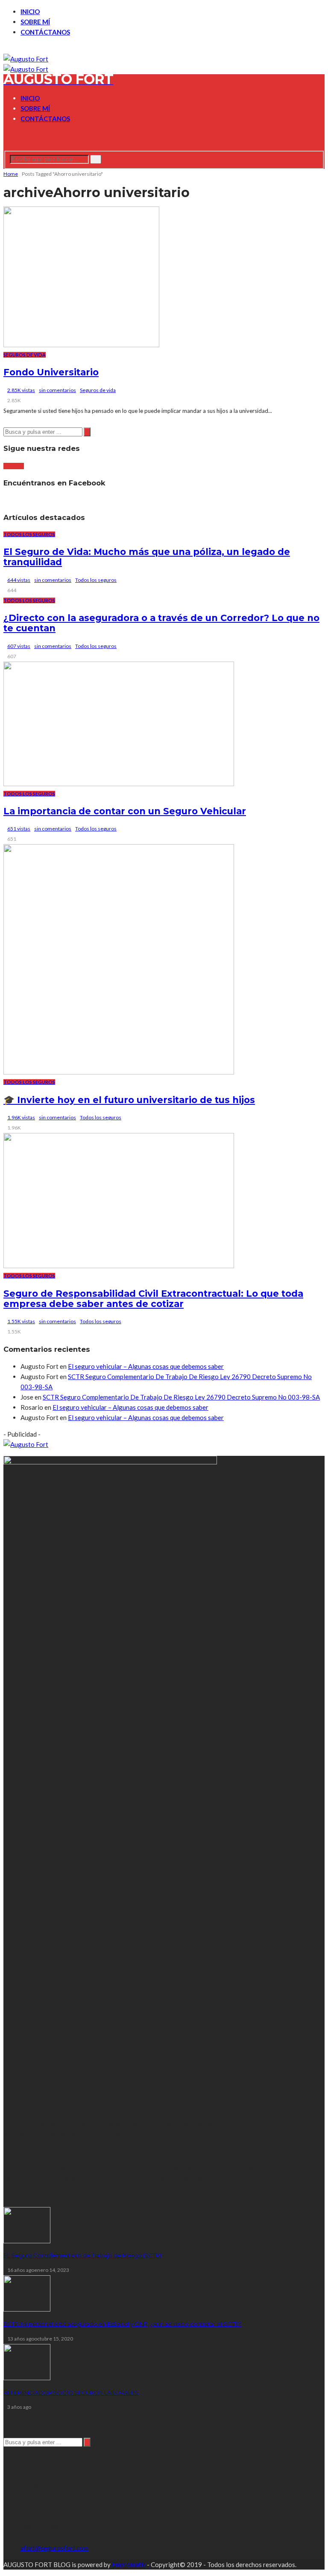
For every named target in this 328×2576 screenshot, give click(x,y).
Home (11, 174)
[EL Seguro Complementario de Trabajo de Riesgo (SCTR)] (27, 2241)
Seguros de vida (25, 355)
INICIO (30, 12)
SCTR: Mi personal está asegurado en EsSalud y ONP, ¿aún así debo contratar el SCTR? (122, 2324)
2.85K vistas (21, 390)
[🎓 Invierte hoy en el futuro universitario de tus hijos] (119, 1072)
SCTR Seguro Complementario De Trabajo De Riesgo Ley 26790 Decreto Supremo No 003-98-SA (181, 1397)
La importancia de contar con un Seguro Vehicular (125, 811)
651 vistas (19, 829)
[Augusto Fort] (26, 59)
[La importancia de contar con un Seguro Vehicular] (119, 784)
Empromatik (129, 2564)
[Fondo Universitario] (81, 345)
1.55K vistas (21, 1321)
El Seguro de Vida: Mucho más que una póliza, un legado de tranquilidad (147, 557)
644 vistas (19, 580)
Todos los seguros (29, 534)
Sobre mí (35, 22)
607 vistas (19, 646)
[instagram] (16, 49)
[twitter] (11, 49)
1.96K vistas (21, 1117)
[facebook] (6, 49)
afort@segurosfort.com (54, 2548)
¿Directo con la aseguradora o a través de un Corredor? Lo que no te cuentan (161, 623)
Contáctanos (45, 32)
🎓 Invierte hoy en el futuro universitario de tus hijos (129, 1100)
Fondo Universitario (51, 372)
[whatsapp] (21, 49)
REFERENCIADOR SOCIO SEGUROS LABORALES (71, 2393)
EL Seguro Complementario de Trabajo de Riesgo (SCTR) (82, 2255)
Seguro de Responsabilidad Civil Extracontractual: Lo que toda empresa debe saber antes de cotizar (153, 1299)
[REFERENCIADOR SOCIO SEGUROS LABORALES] (27, 2378)
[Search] (6, 145)
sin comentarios (57, 390)
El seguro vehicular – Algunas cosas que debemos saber (146, 1366)
